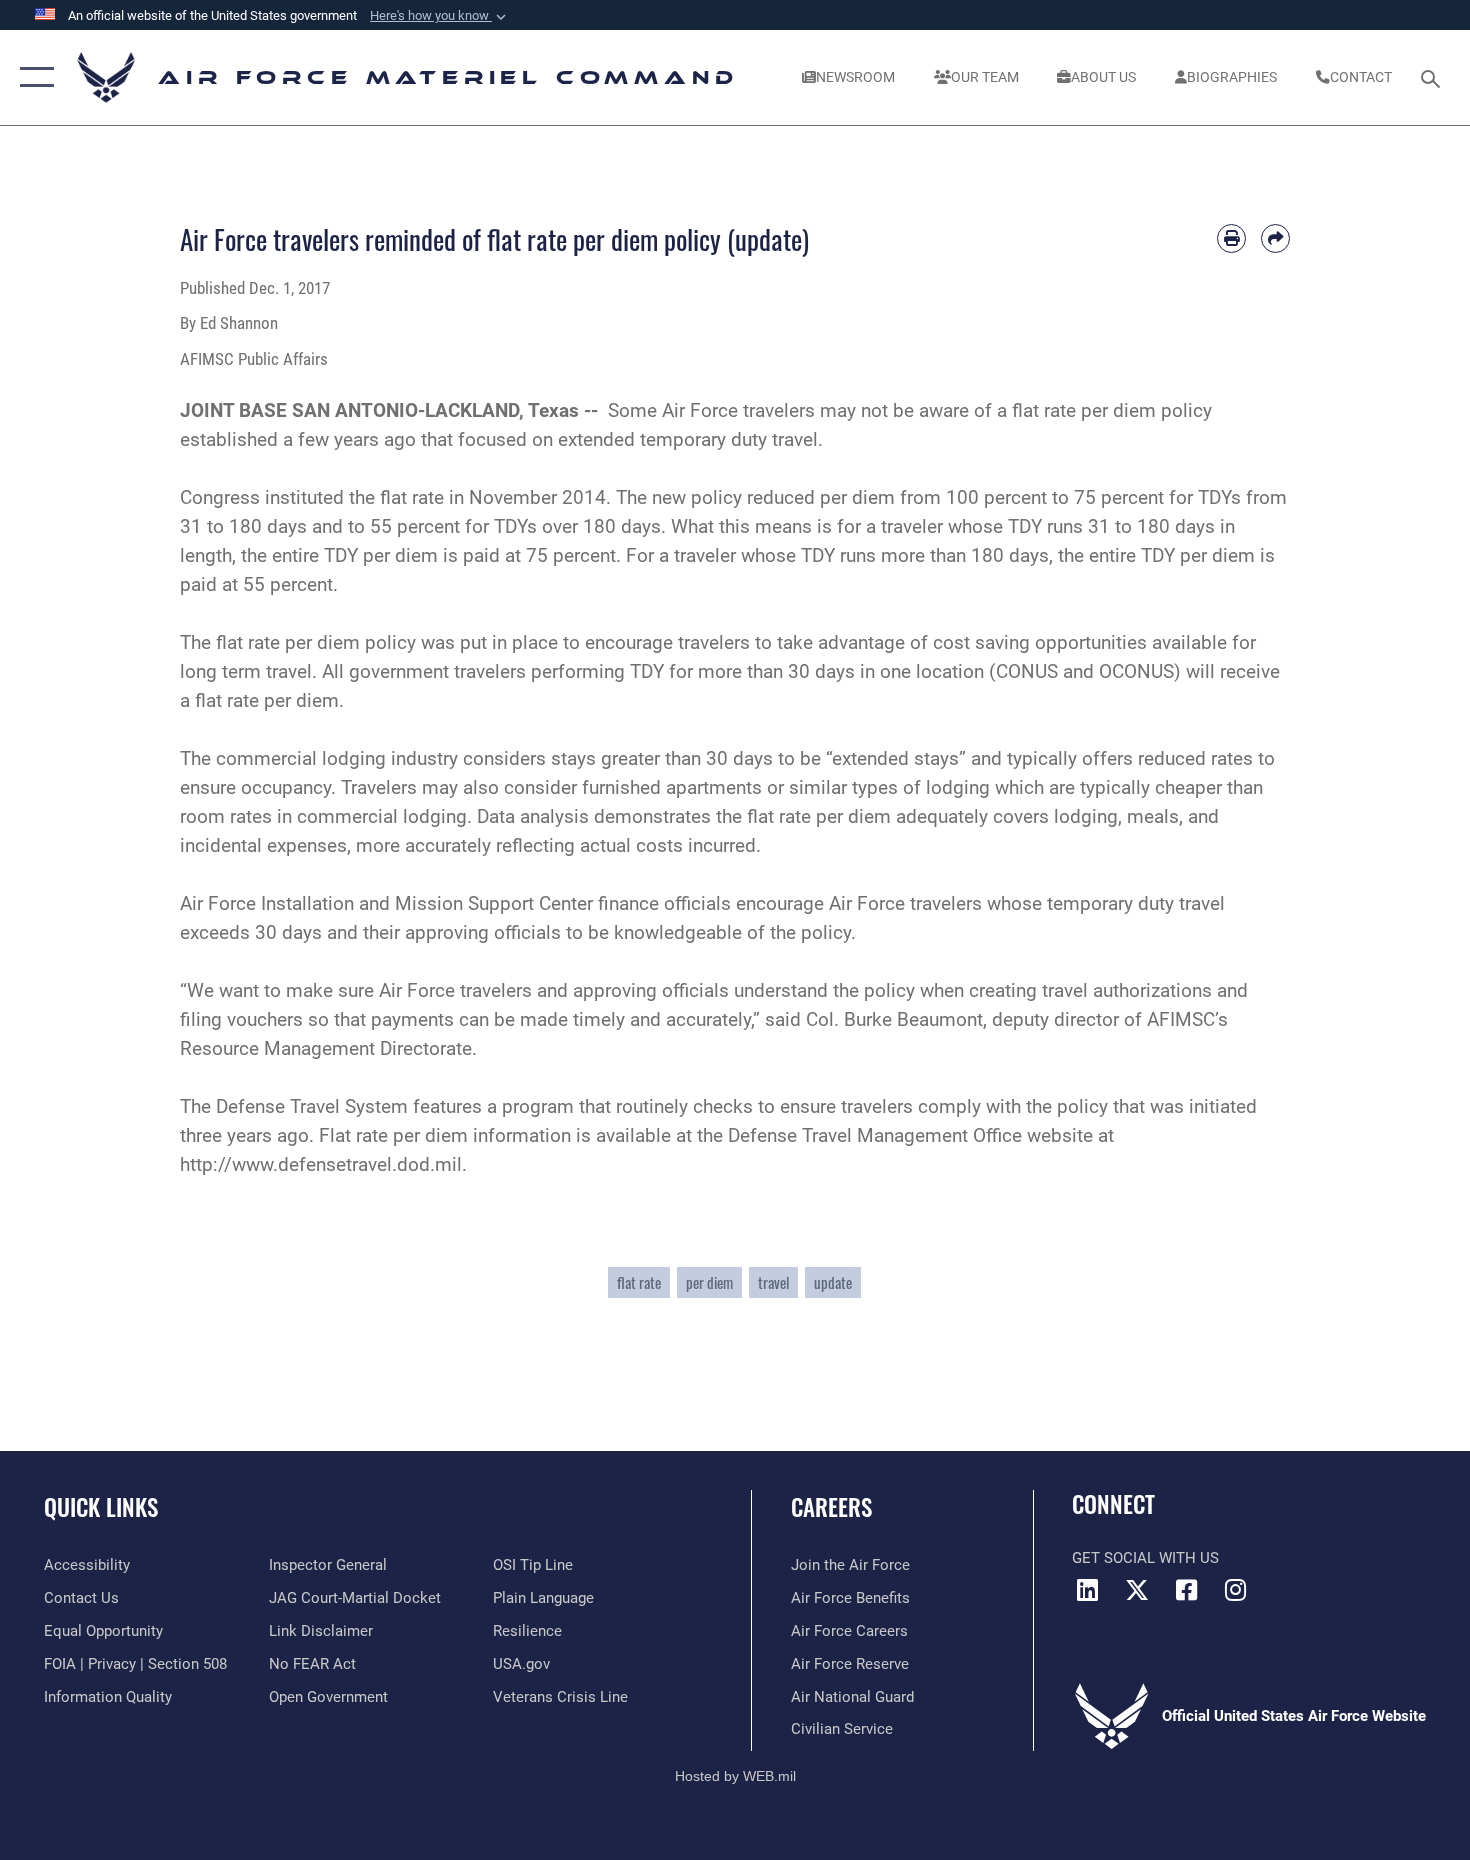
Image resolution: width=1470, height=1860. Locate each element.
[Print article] (1231, 238)
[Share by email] (1275, 238)
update (833, 1282)
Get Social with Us (1145, 1558)
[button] (440, 16)
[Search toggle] (1433, 77)
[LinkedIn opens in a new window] (1087, 1590)
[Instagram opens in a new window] (1235, 1590)
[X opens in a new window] (1137, 1590)
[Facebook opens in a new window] (1186, 1590)
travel (773, 1282)
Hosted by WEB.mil (735, 1776)
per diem (709, 1282)
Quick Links (101, 1507)
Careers (831, 1507)
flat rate (639, 1282)
